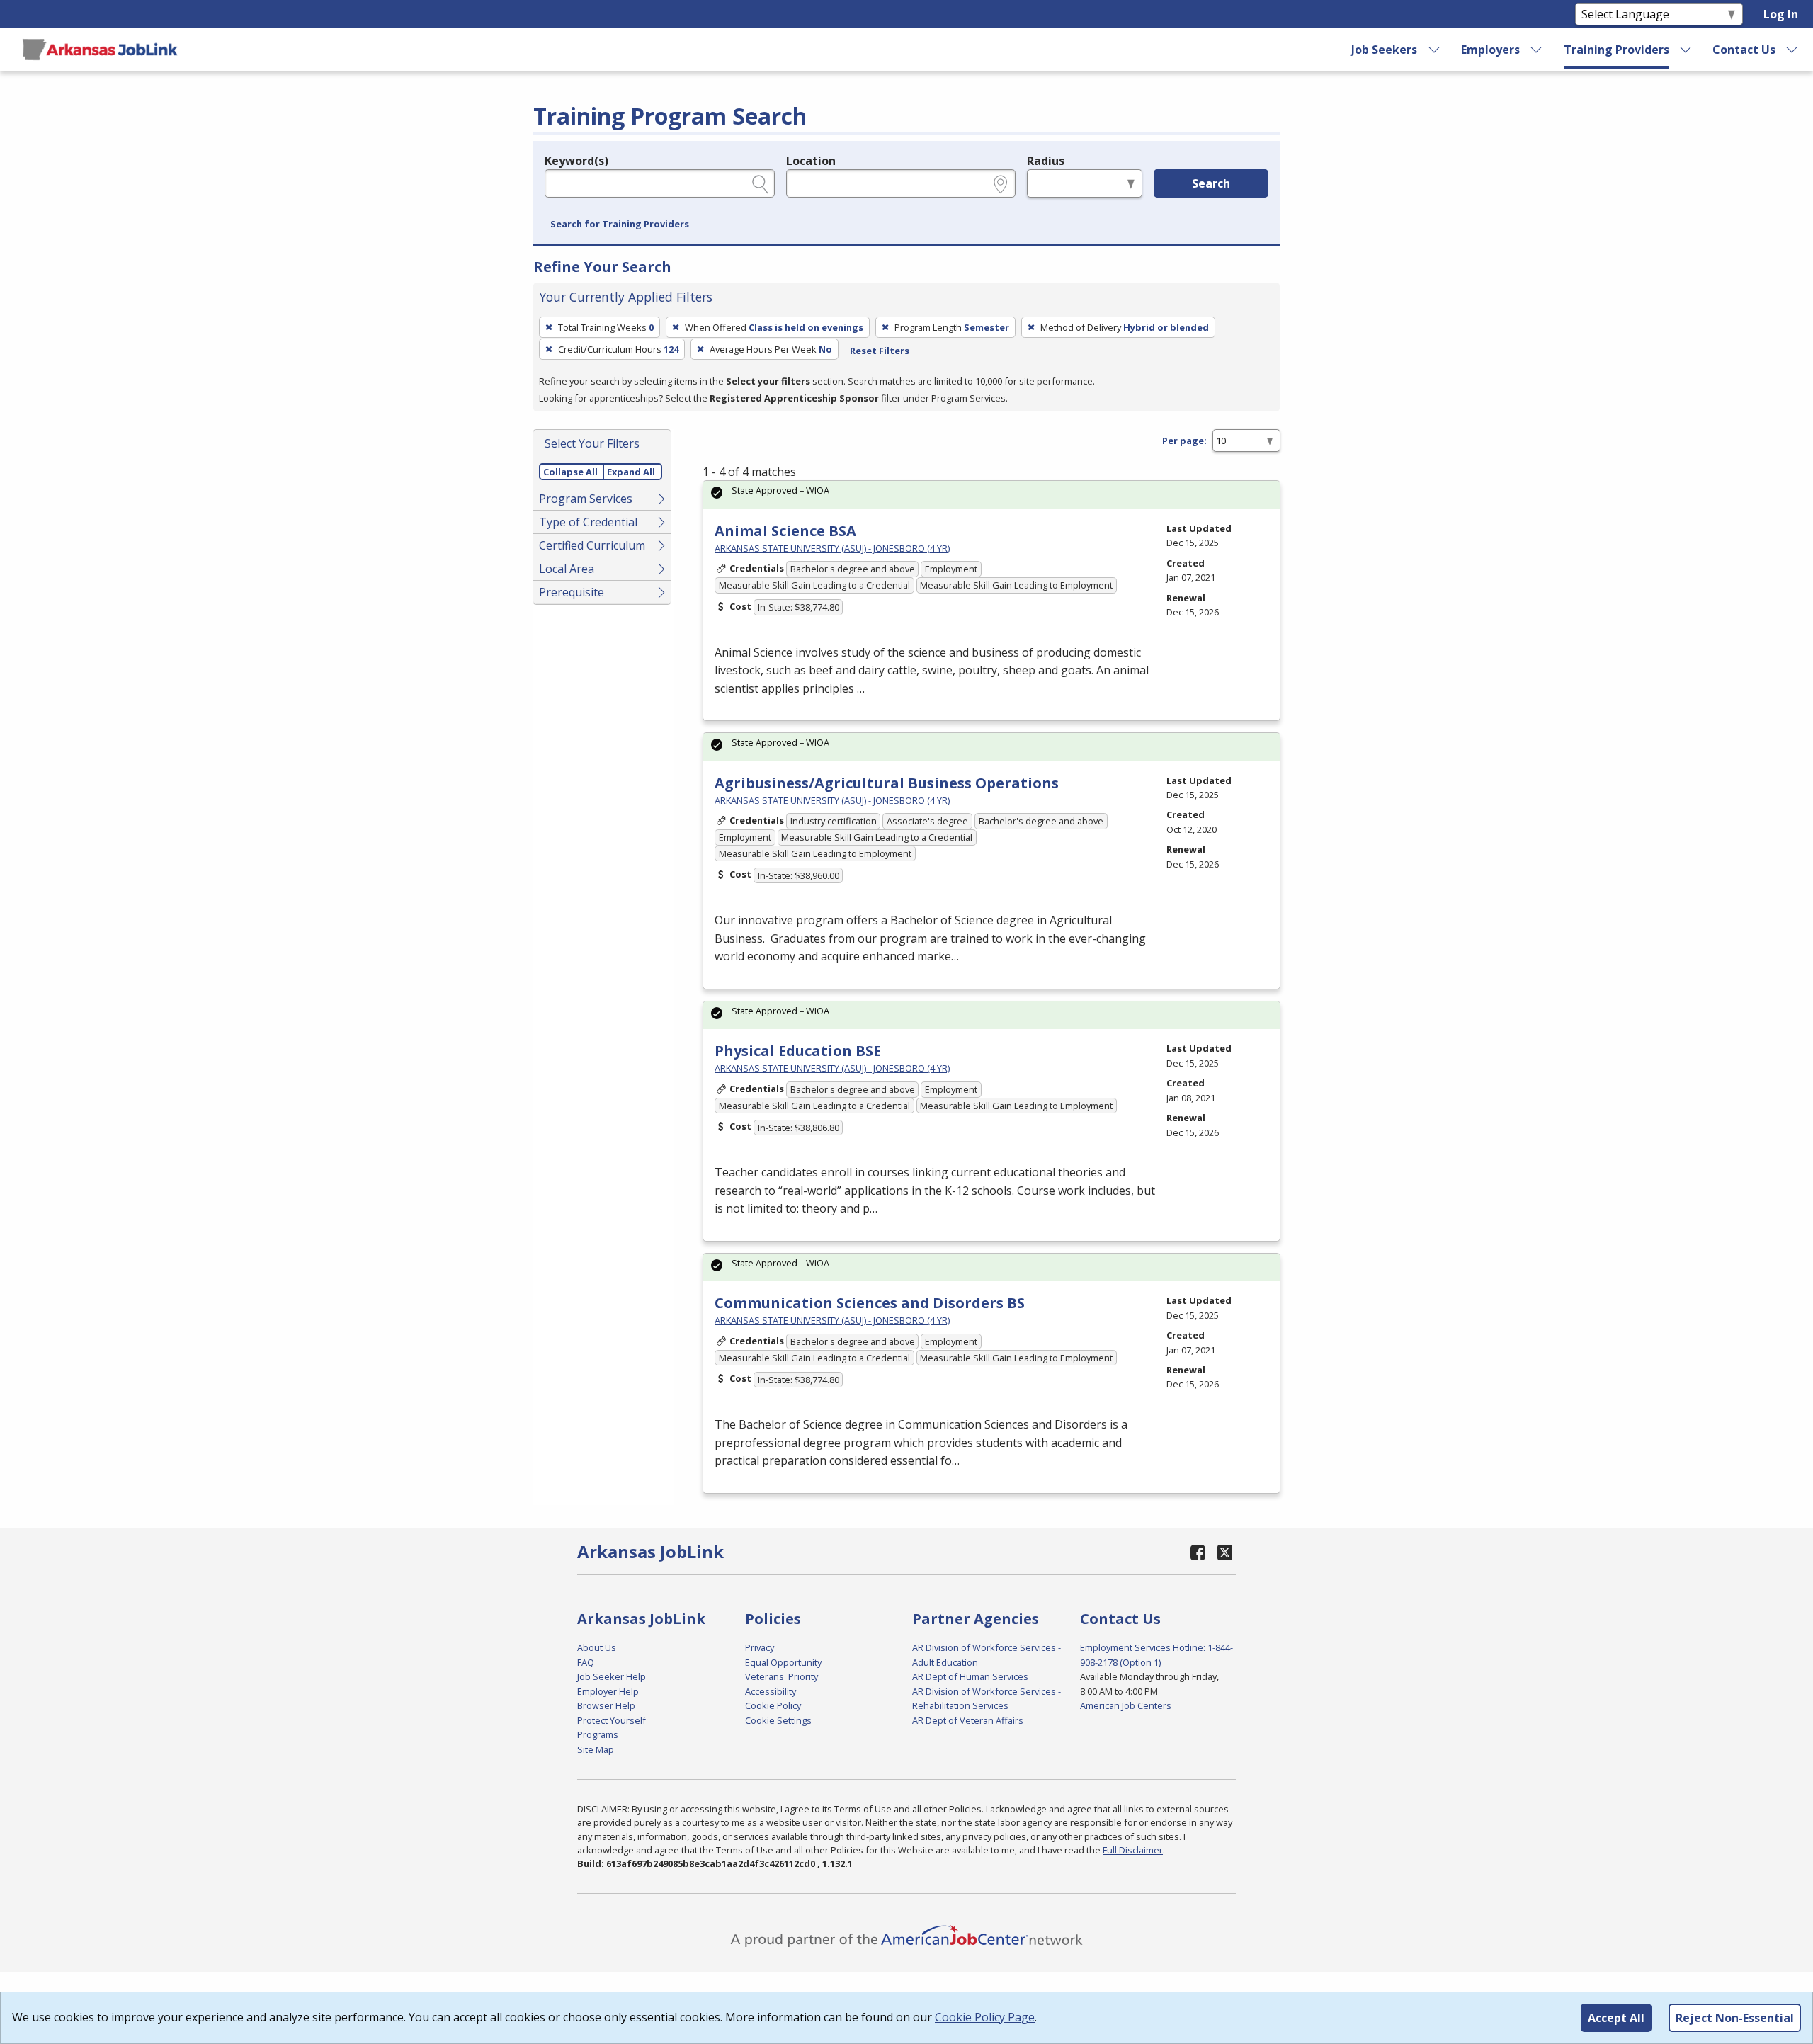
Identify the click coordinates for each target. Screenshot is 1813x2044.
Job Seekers (1384, 50)
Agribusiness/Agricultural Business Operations (887, 783)
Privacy (760, 1647)
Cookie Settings (778, 1720)
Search (1211, 183)
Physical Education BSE (798, 1051)
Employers (1490, 50)
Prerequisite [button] (572, 592)
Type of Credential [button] (588, 522)
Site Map (596, 1749)
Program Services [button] (586, 499)
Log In (1781, 14)
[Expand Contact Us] (1792, 50)
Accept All (1616, 2018)
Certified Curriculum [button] (592, 545)
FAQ (586, 1662)
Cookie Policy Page (985, 2017)
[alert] (991, 495)
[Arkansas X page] (1225, 1552)
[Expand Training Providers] (1686, 50)
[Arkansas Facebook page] (1198, 1552)
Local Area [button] (567, 569)
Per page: (1184, 441)
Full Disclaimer (1133, 1850)
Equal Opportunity (783, 1662)
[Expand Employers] (1537, 50)
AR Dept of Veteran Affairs (968, 1720)
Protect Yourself (612, 1720)
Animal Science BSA (785, 531)
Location (811, 161)
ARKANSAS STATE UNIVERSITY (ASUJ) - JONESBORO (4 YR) (832, 548)
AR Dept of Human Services (970, 1676)
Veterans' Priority (782, 1676)
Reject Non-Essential (1735, 2018)
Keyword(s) (576, 161)
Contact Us (1744, 50)
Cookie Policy (773, 1705)
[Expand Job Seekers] (1434, 50)
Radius (1046, 161)
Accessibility (771, 1691)
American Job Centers (1126, 1705)
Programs (598, 1734)
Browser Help (606, 1705)
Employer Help (608, 1691)
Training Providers (1616, 50)
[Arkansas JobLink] (100, 50)
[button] (620, 225)
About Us (597, 1647)
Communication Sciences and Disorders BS (870, 1303)
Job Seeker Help (612, 1676)
